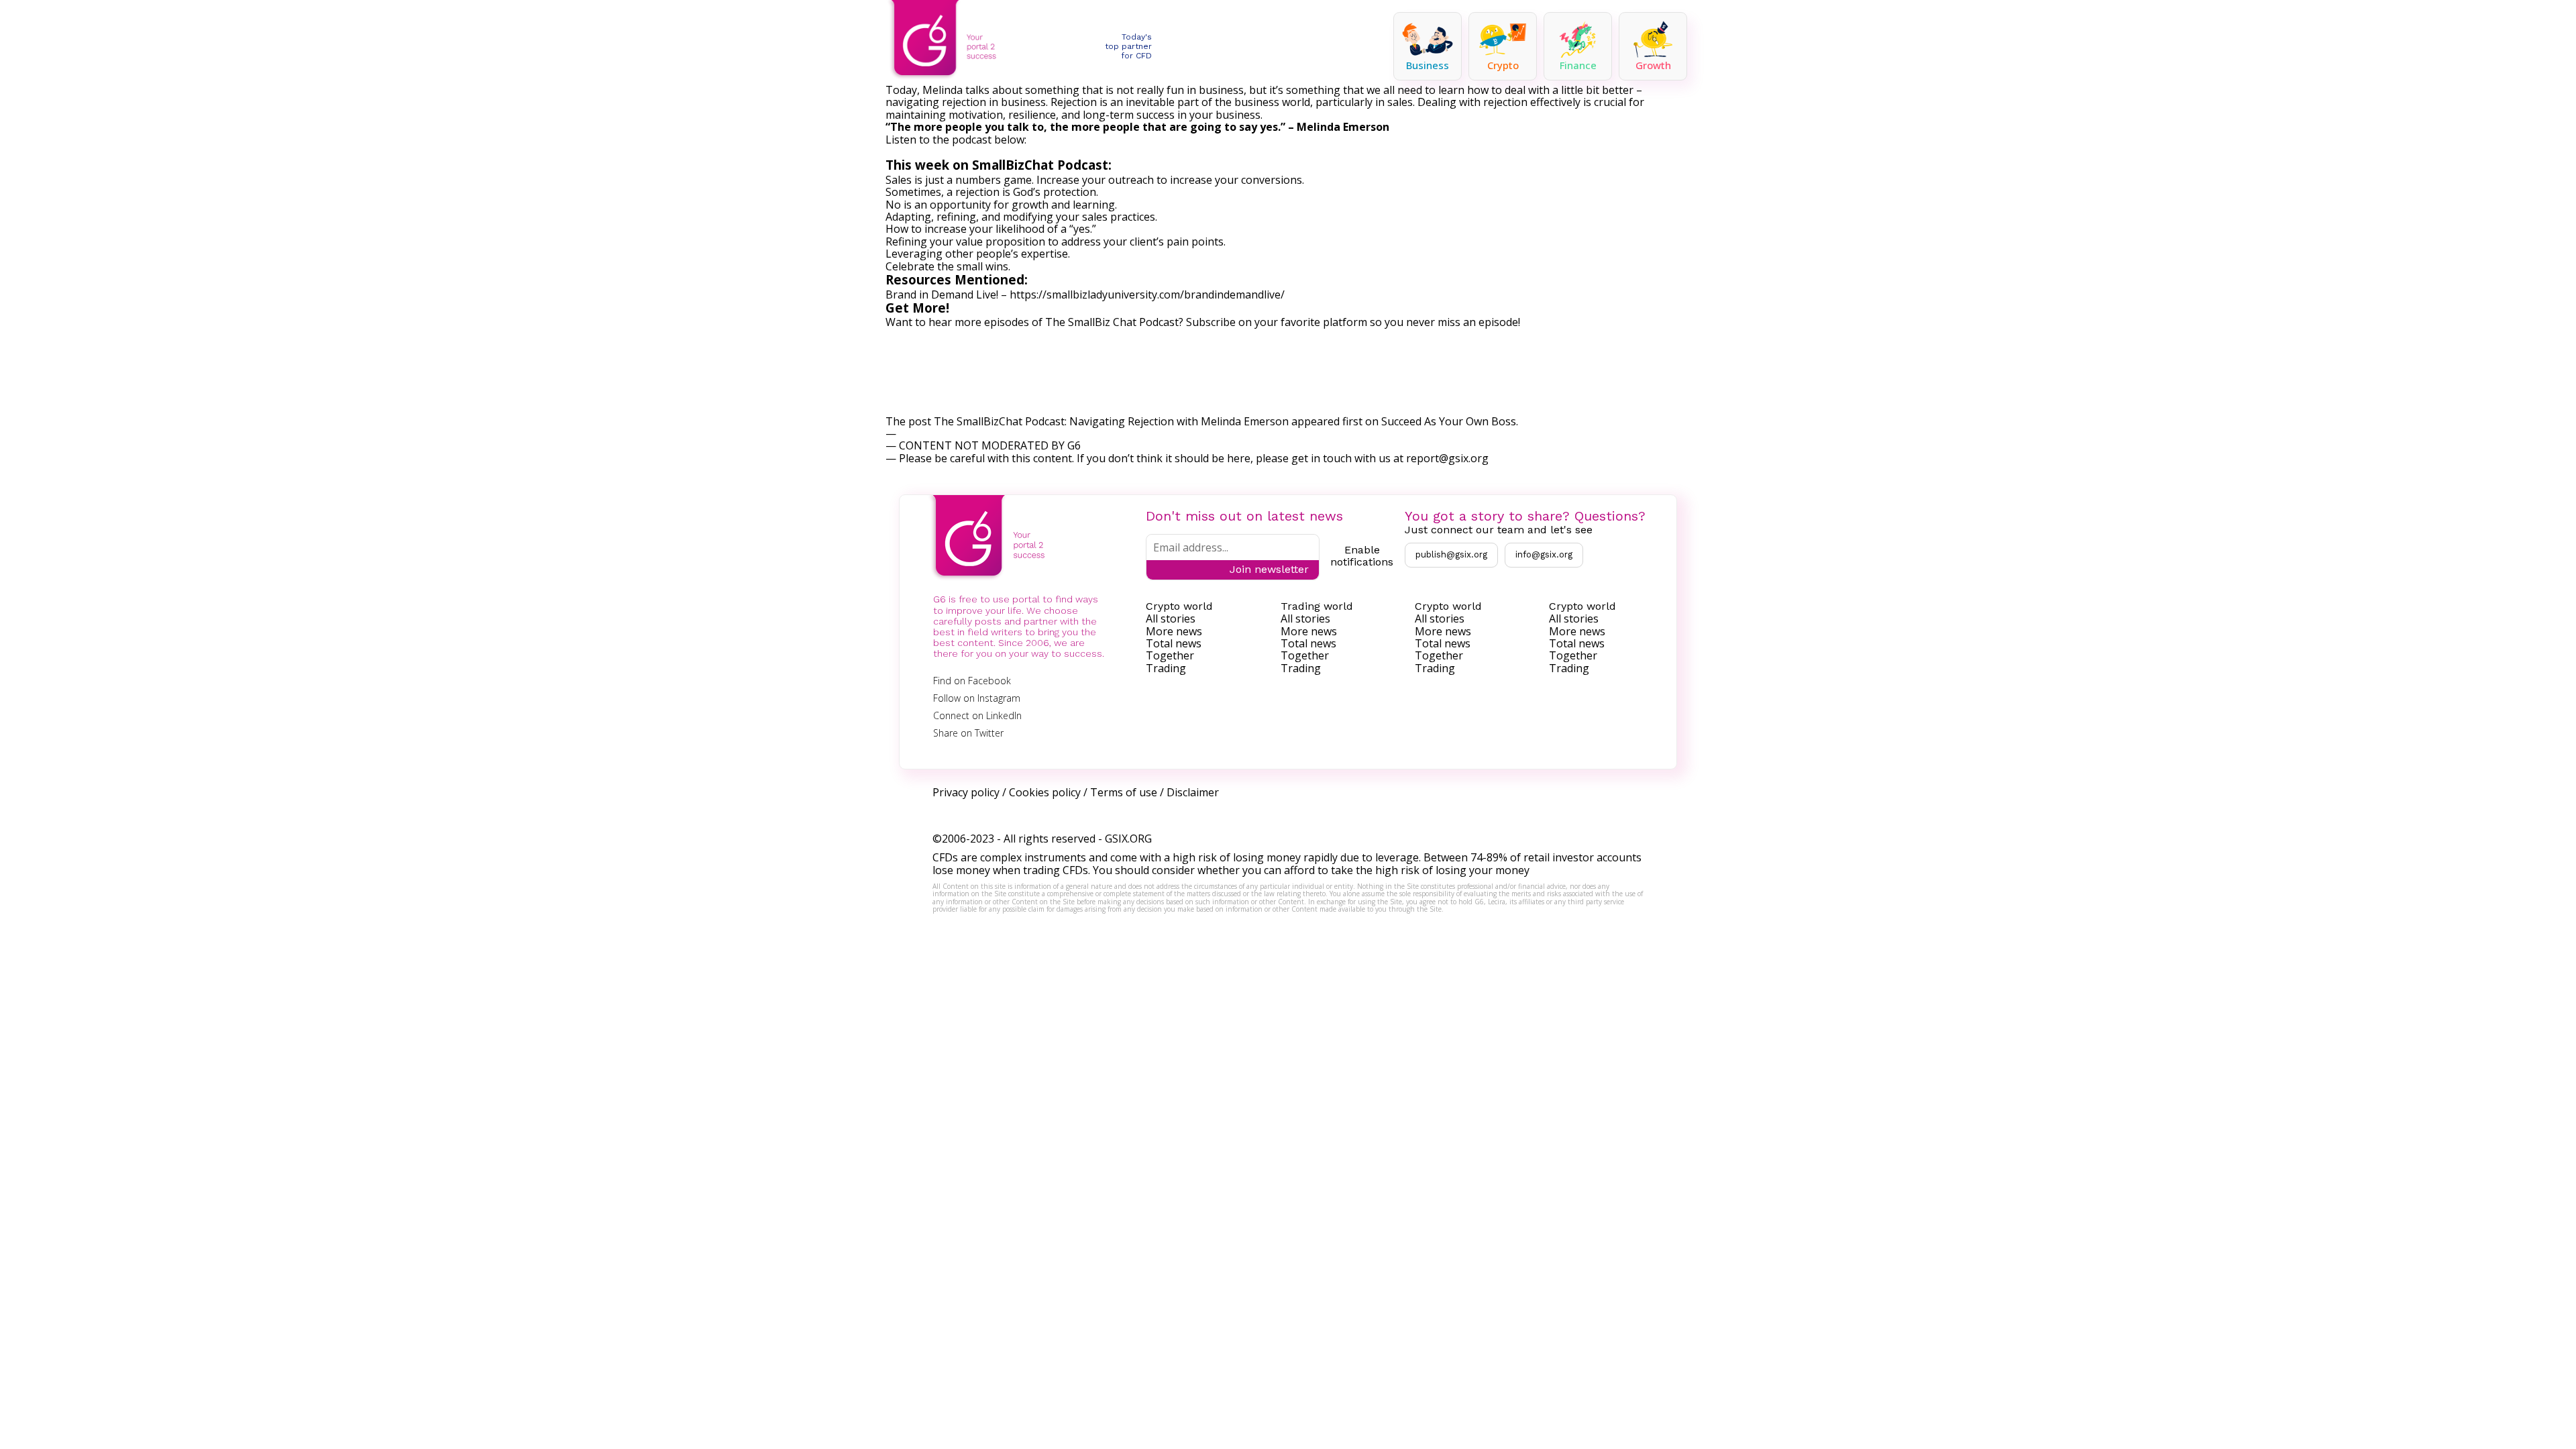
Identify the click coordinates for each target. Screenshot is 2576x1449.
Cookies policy (1045, 792)
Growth (1653, 65)
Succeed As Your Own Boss (1449, 421)
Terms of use (1124, 792)
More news (1174, 631)
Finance (1578, 65)
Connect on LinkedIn (977, 715)
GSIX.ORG (1128, 839)
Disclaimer (1193, 792)
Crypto (1503, 65)
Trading (1166, 668)
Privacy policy (966, 792)
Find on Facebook (972, 681)
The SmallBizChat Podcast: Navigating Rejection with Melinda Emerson (1111, 421)
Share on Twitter (968, 733)
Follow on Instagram (977, 698)
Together (1170, 655)
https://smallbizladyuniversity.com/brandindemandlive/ (1147, 294)
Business (1428, 65)
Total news (1174, 643)
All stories (1171, 619)
